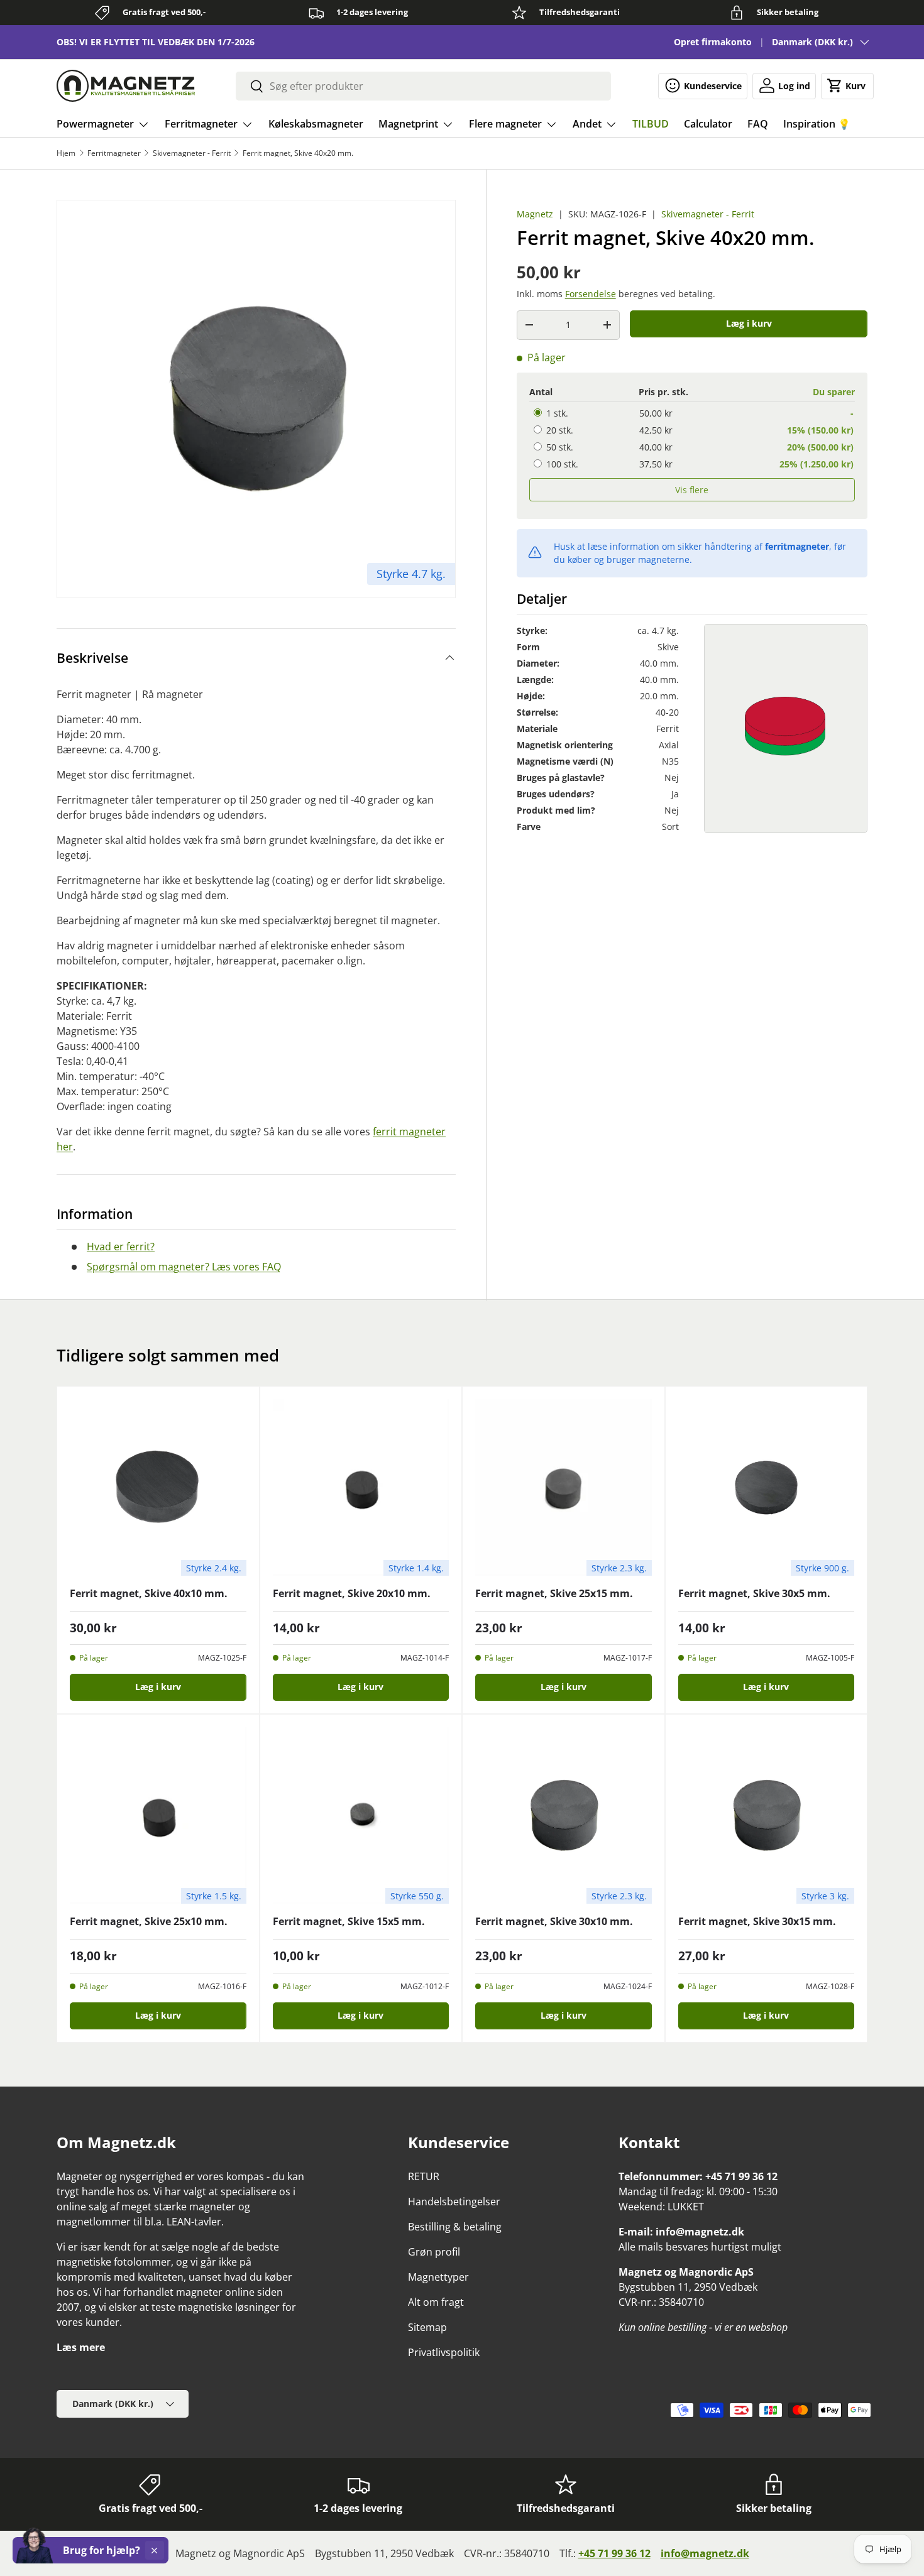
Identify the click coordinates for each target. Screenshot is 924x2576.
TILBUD (651, 124)
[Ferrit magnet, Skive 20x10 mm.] (361, 1487)
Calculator (708, 124)
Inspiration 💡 (817, 124)
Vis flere (692, 489)
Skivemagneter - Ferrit (192, 153)
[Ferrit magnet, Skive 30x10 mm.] (564, 1815)
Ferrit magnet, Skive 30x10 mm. (554, 1921)
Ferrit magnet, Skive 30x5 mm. (754, 1593)
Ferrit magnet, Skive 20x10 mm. (352, 1593)
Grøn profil (434, 2252)
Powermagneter (95, 124)
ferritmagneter (797, 546)
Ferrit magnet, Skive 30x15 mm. (757, 1921)
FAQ (758, 124)
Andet (587, 124)
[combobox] (423, 86)
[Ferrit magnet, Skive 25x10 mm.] (158, 1815)
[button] (847, 85)
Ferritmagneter (201, 124)
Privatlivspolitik (444, 2352)
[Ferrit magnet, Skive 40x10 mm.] (158, 1487)
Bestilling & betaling (455, 2227)
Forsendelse (591, 294)
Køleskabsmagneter (316, 124)
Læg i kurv (749, 323)
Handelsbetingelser (454, 2202)
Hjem (66, 153)
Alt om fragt (436, 2302)
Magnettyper (438, 2277)
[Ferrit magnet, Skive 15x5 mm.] (361, 1815)
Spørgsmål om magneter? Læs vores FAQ (184, 1267)
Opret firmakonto (713, 42)
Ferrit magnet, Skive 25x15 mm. (554, 1593)
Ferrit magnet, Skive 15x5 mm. (349, 1921)
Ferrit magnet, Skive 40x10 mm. (149, 1593)
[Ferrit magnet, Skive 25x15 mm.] (564, 1487)
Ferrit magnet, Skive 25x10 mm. (149, 1921)
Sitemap (427, 2327)
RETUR (424, 2176)
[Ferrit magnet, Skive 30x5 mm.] (767, 1487)
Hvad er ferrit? (121, 1247)
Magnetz (535, 214)
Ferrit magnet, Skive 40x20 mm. (298, 153)
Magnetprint (408, 124)
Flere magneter (505, 124)
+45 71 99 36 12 (614, 2553)
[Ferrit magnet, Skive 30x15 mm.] (767, 1815)
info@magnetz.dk (705, 2553)
